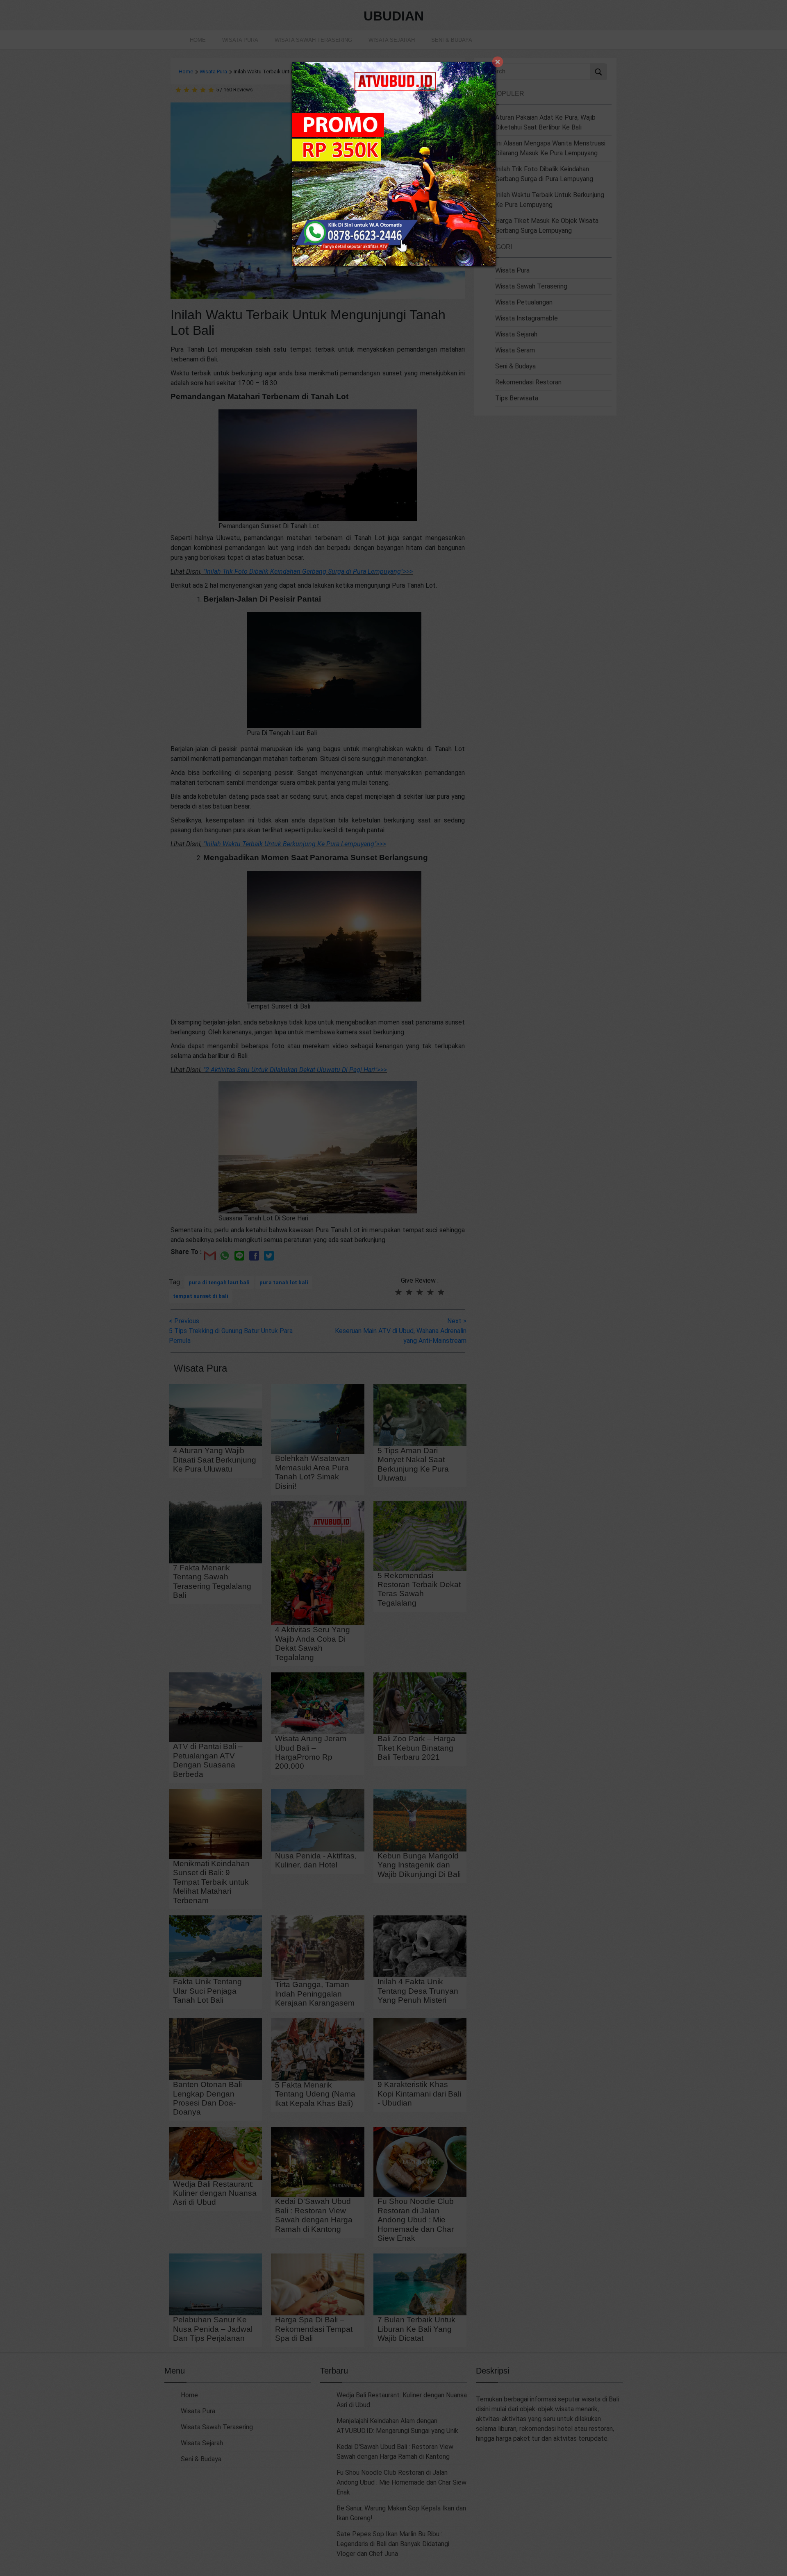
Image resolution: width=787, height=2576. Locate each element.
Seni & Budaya (452, 40)
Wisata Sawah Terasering (313, 40)
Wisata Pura (240, 40)
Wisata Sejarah (392, 40)
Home (198, 40)
